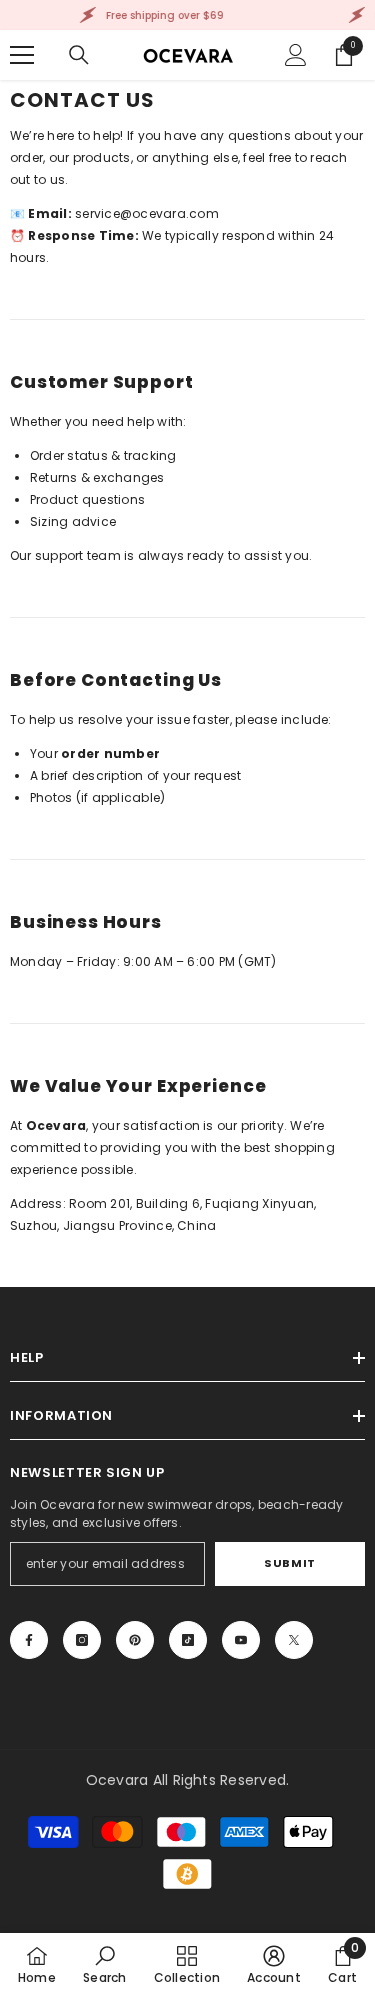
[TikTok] (188, 1640)
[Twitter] (294, 1640)
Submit (289, 1563)
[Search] (79, 55)
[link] (104, 1964)
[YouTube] (241, 1640)
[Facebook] (29, 1640)
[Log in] (296, 55)
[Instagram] (82, 1640)
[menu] (22, 55)
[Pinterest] (135, 1640)
